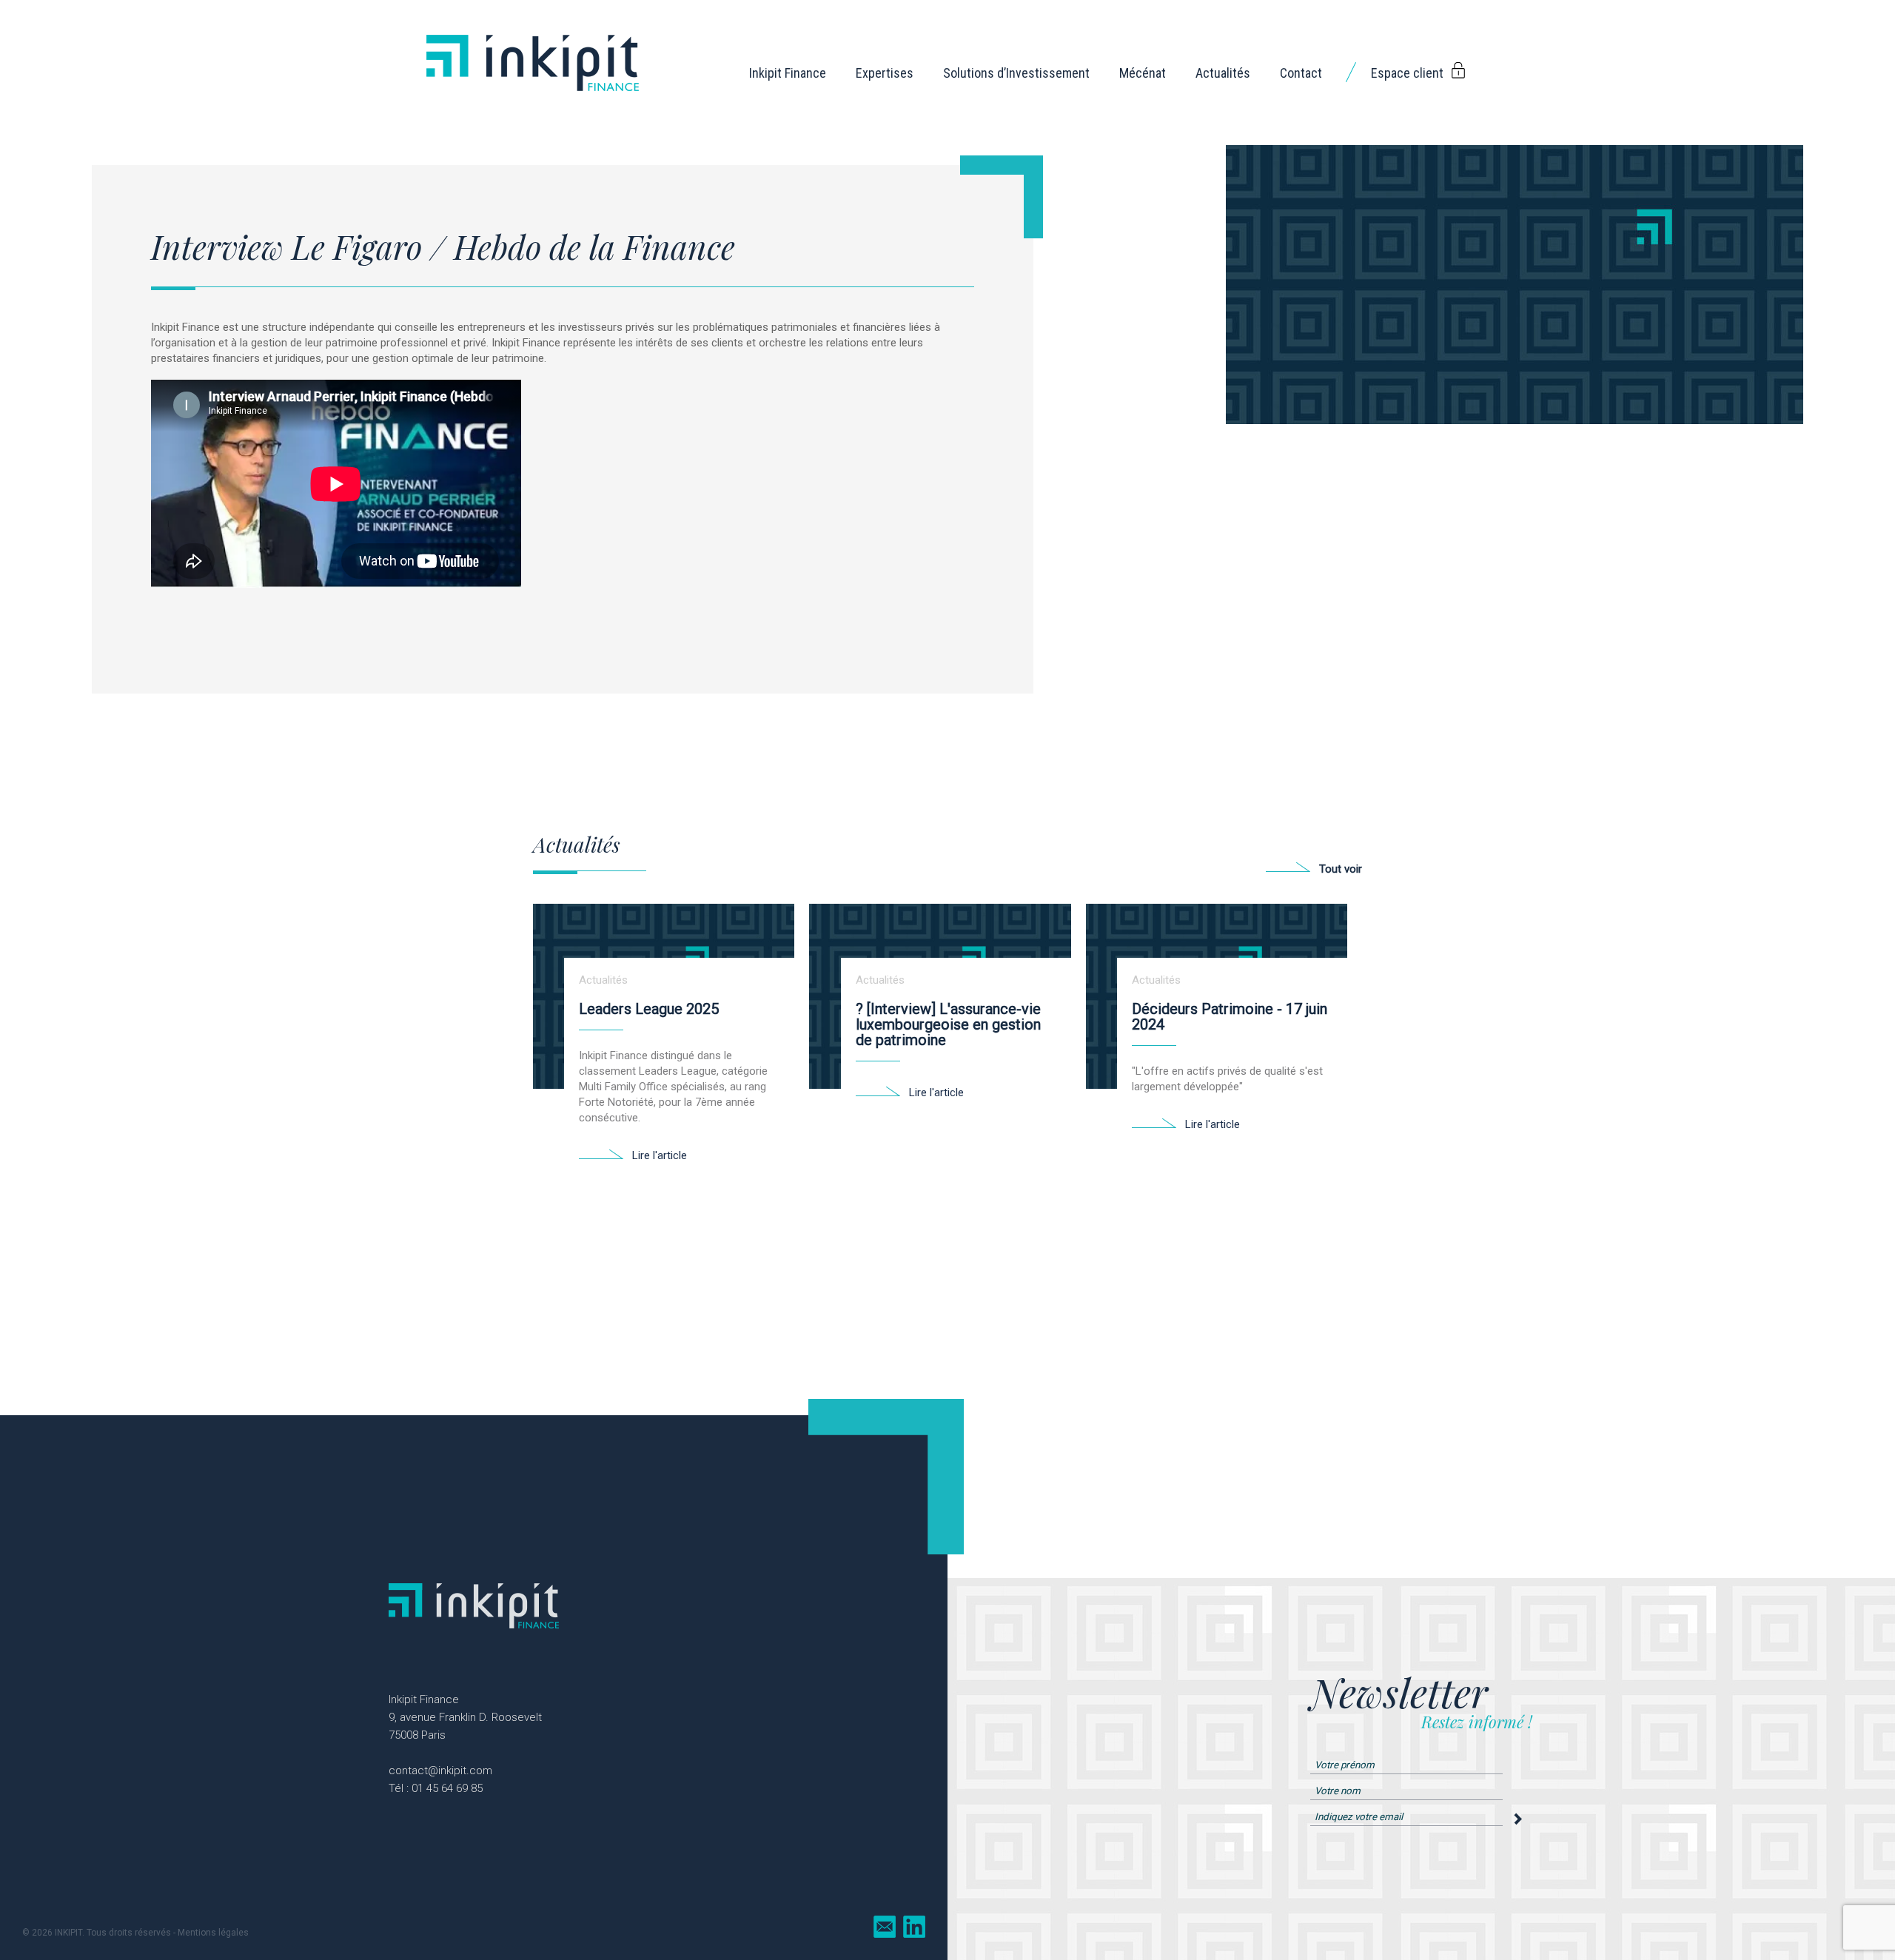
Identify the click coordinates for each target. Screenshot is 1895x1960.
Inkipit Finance (788, 73)
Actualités (1223, 73)
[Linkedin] (914, 1927)
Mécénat (1143, 73)
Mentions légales (213, 1933)
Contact (1301, 73)
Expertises (885, 73)
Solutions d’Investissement (1016, 73)
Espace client (1407, 73)
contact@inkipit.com (440, 1771)
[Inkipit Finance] (533, 93)
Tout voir (1341, 869)
